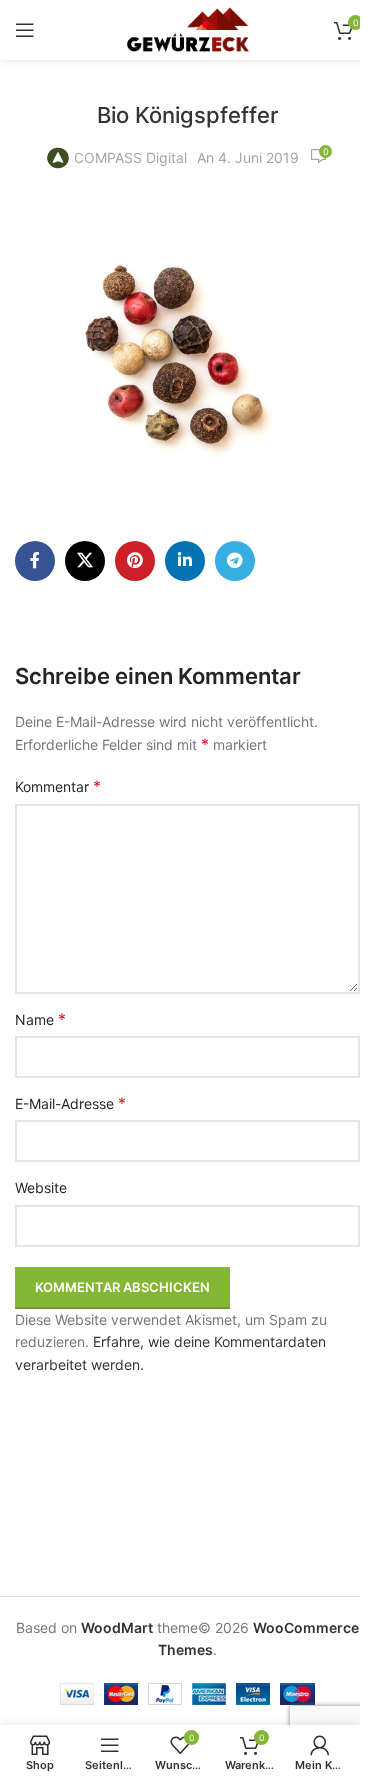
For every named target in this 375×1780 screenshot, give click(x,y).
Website (41, 1187)
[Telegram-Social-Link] (235, 561)
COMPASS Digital (130, 157)
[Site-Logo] (187, 28)
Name (40, 1019)
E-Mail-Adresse (70, 1103)
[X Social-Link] (85, 561)
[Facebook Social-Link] (35, 561)
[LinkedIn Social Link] (185, 561)
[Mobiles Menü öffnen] (25, 30)
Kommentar (58, 786)
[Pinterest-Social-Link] (135, 561)
